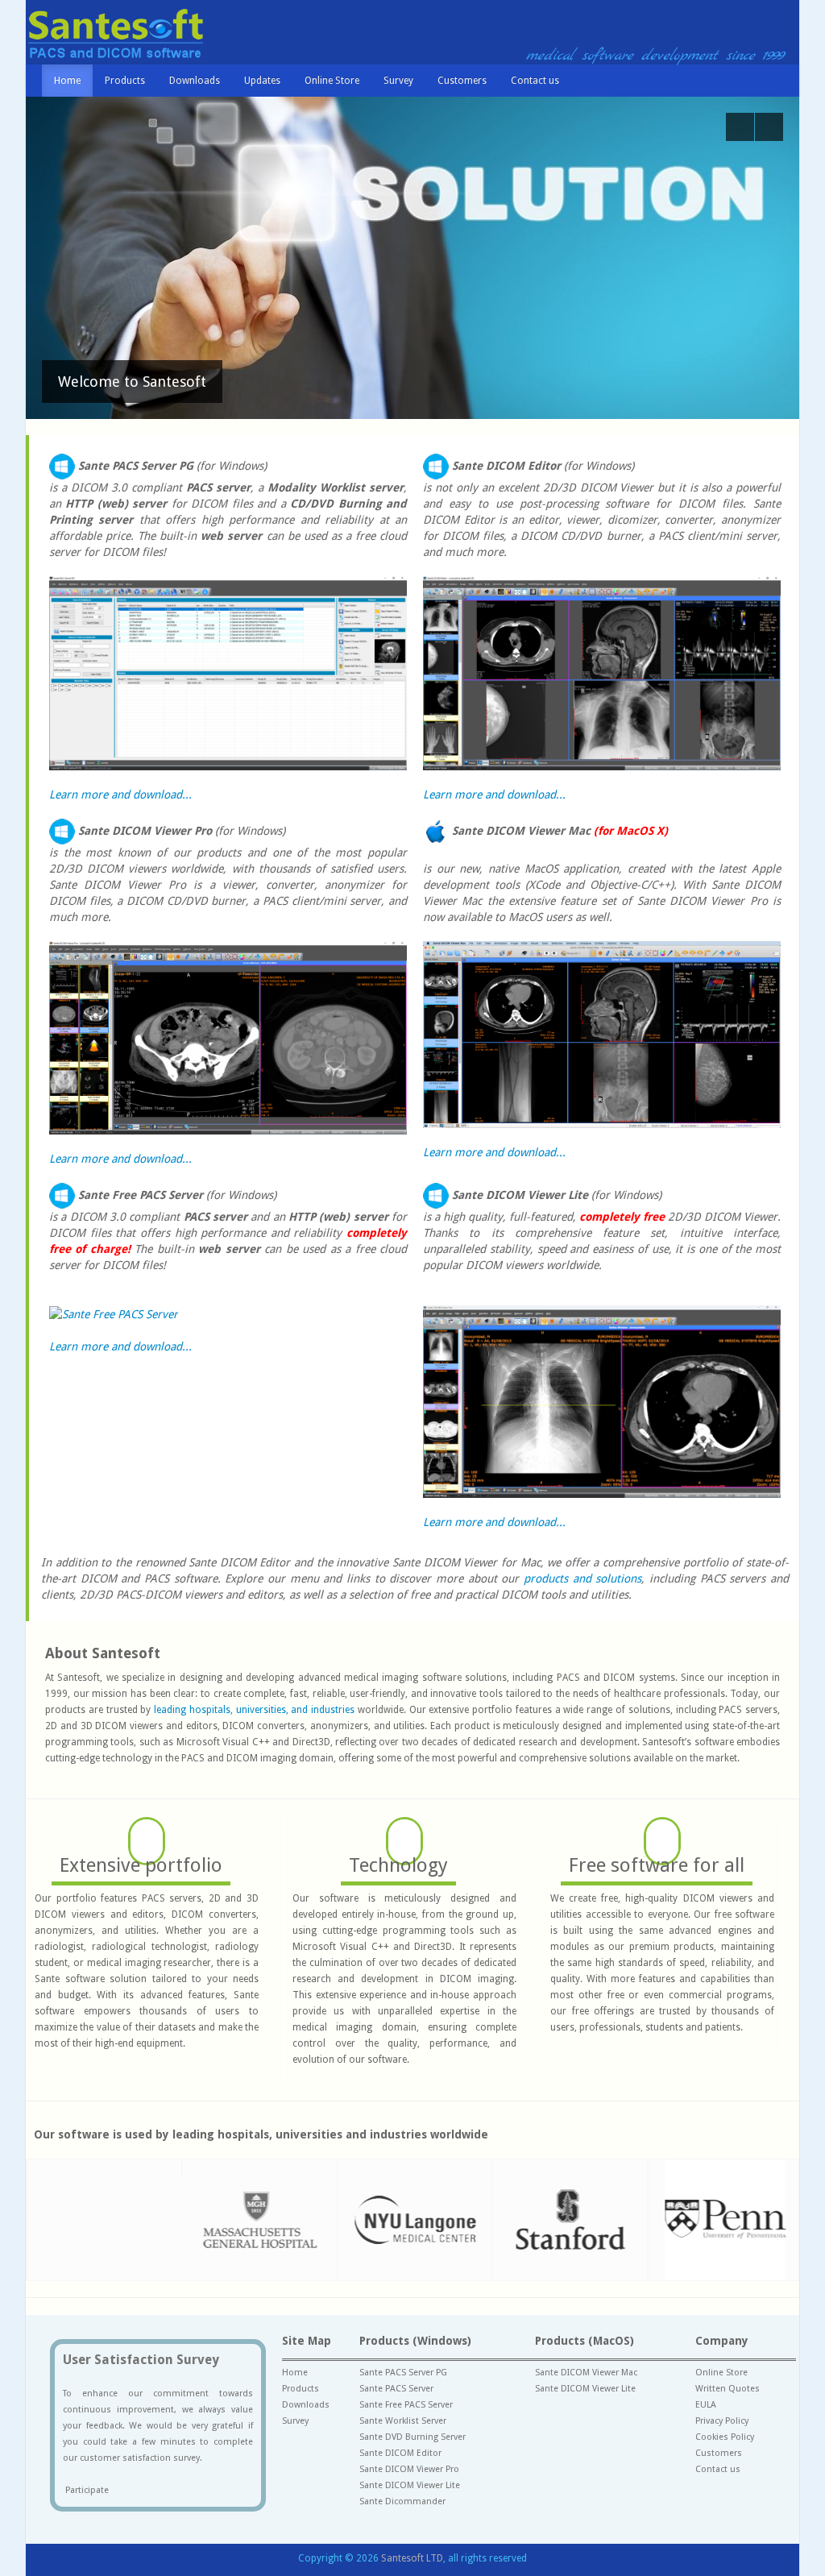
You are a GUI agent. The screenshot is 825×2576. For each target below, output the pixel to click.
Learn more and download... (120, 794)
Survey (398, 81)
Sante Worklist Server (403, 2421)
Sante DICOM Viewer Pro (409, 2469)
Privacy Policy (722, 2421)
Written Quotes (728, 2389)
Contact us (535, 81)
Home (67, 81)
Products (125, 81)
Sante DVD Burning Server (412, 2437)
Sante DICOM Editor (400, 2453)
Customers (462, 81)
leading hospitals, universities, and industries (254, 1710)
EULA (706, 2405)
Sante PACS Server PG (403, 2373)
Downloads (195, 81)
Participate (86, 2490)
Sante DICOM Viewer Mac (586, 2373)
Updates (262, 81)
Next (769, 127)
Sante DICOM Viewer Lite (410, 2485)
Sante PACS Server (396, 2389)
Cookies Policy (725, 2437)
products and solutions (582, 1578)
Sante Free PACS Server (406, 2405)
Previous (740, 127)
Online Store (332, 81)
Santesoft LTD (412, 2558)
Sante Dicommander (402, 2501)
